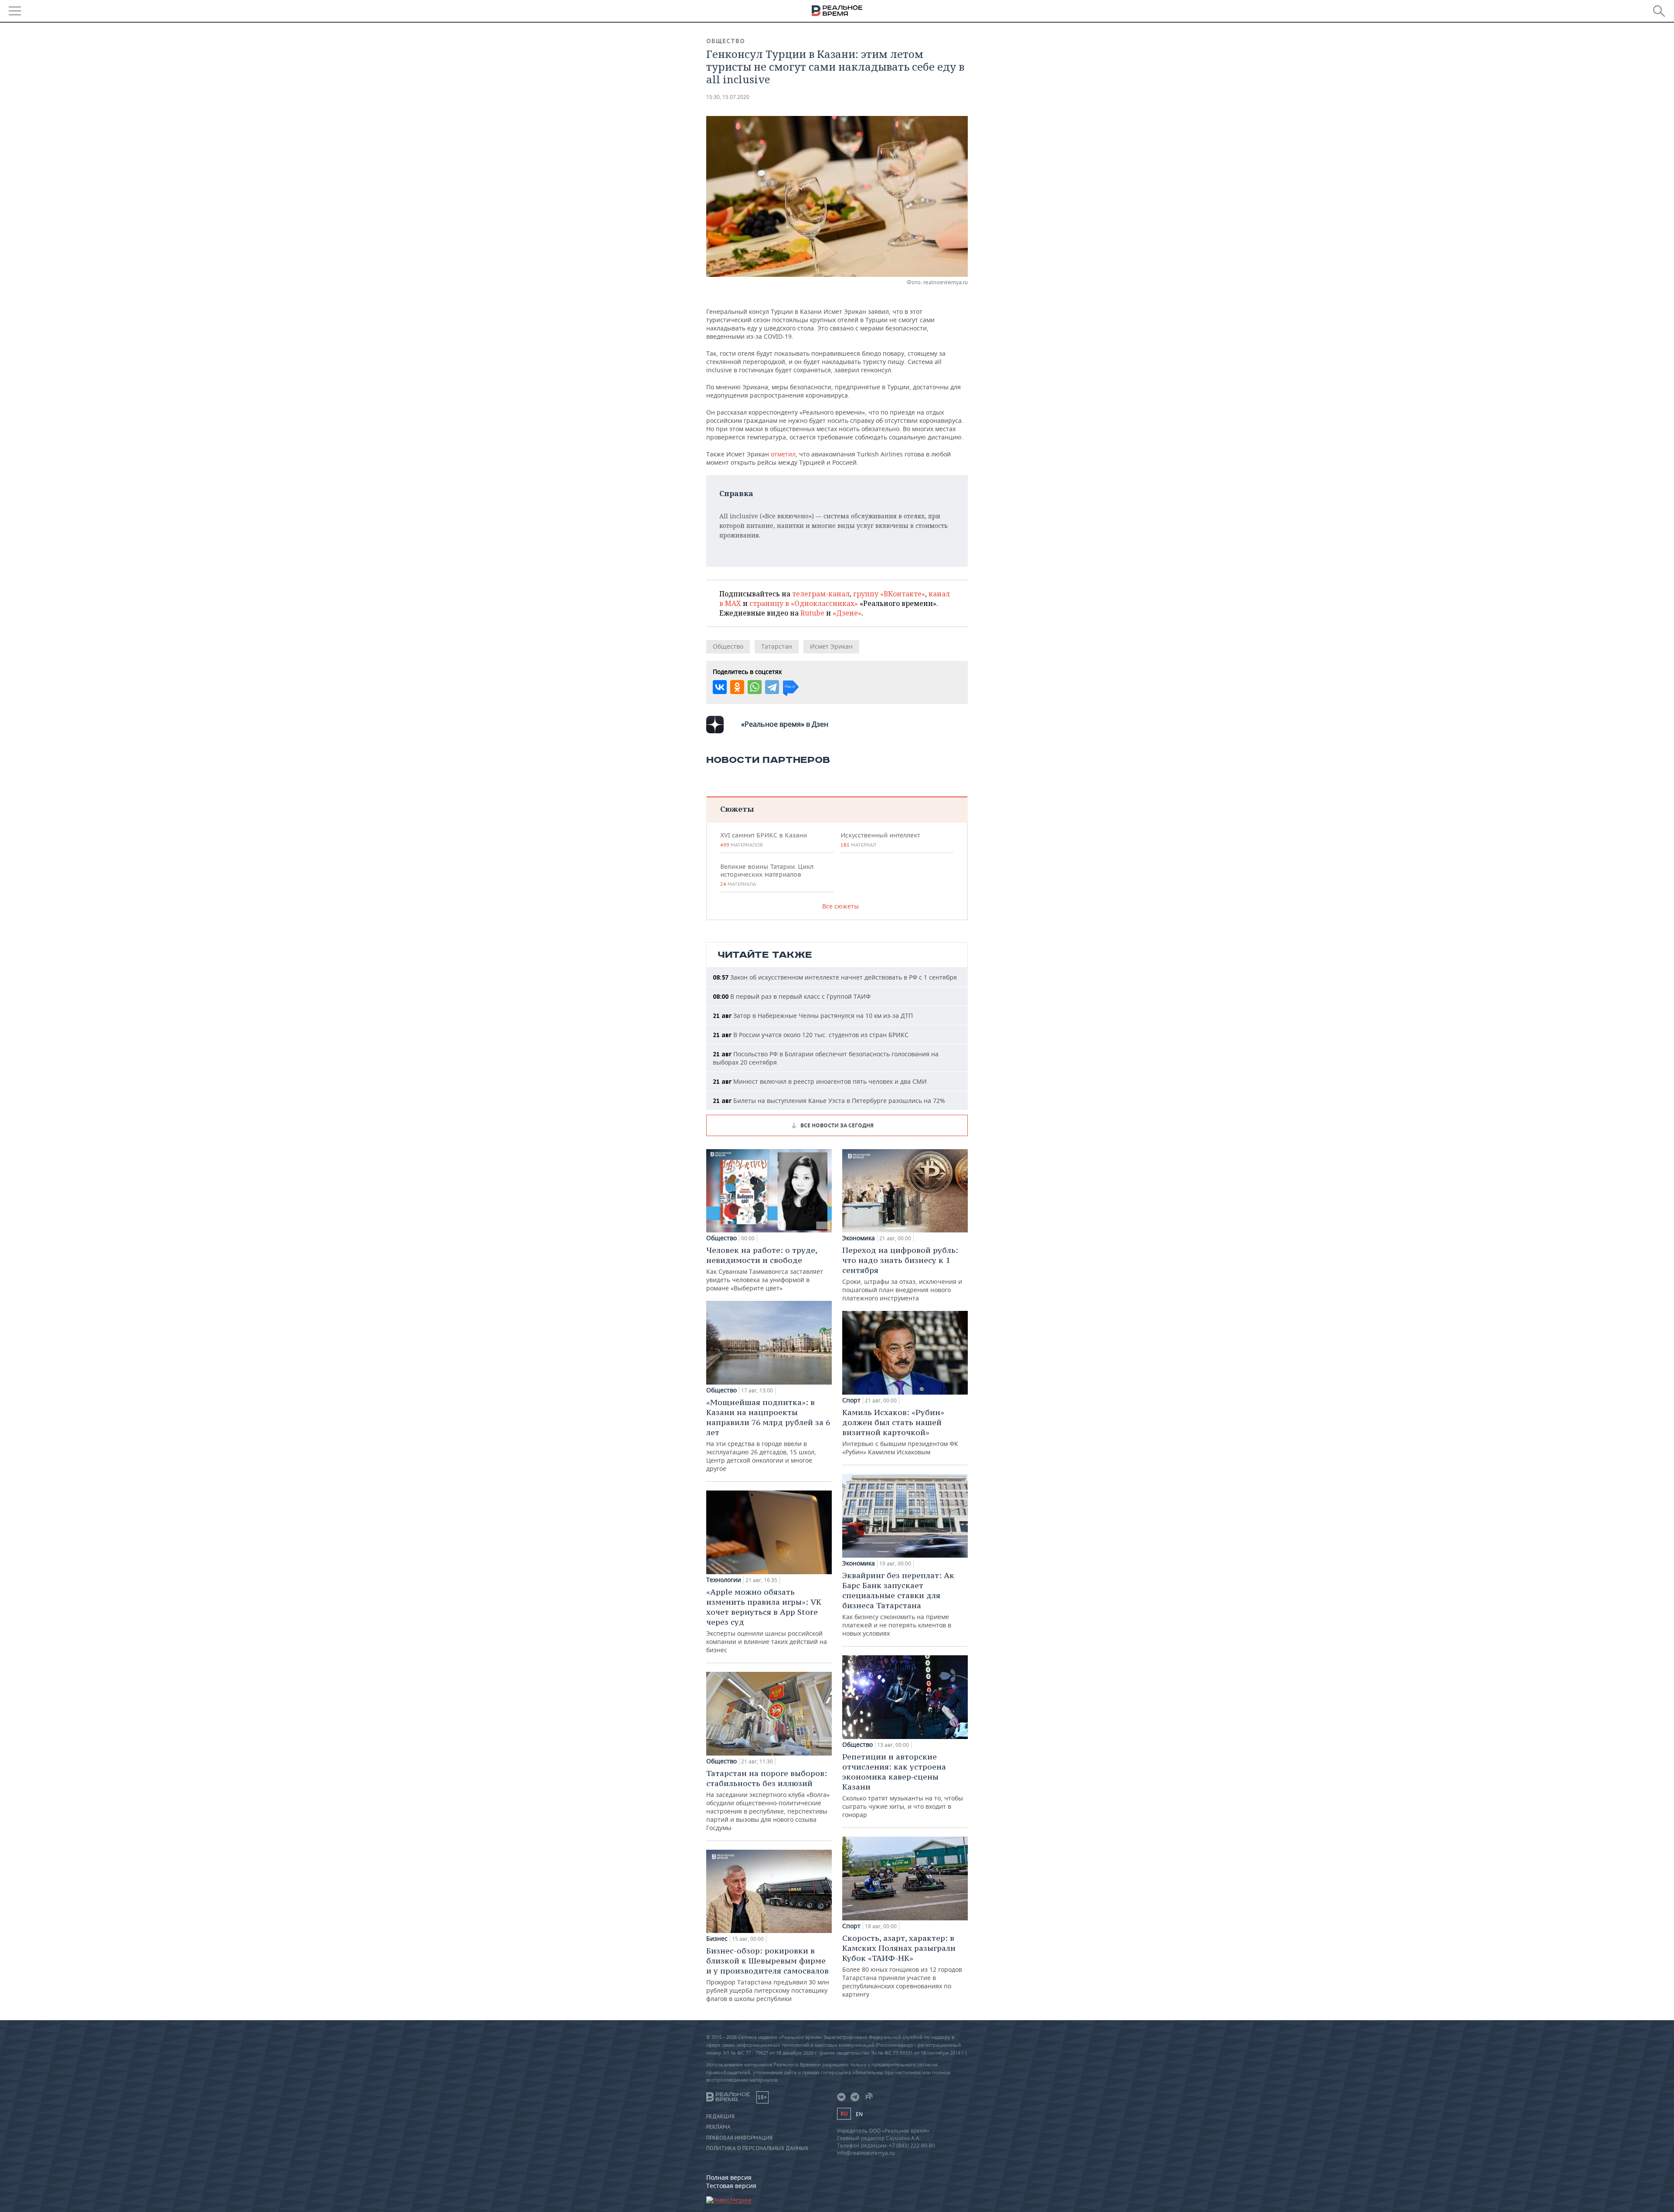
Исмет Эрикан (831, 646)
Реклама (718, 2127)
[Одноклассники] (737, 687)
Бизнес (717, 1939)
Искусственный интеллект (880, 840)
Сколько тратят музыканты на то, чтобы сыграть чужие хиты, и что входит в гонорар (903, 1785)
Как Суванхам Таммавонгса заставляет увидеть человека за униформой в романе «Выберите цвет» (765, 1269)
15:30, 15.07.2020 (728, 97)
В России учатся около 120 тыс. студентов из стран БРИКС (811, 1035)
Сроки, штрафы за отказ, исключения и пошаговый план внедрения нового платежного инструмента (902, 1274)
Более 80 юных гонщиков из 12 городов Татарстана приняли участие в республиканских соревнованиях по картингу (902, 1966)
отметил (783, 454)
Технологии (724, 1580)
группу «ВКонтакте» (889, 594)
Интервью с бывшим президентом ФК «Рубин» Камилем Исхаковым (900, 1432)
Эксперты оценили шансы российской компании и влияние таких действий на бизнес (767, 1620)
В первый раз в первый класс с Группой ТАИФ (792, 996)
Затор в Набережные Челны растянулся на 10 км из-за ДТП (813, 1016)
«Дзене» (847, 613)
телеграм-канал (821, 594)
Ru (844, 2114)
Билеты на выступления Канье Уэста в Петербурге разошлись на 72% (829, 1101)
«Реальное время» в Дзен (785, 724)
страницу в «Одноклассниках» (804, 603)
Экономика (859, 1238)
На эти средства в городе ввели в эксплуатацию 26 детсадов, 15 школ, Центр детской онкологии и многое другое (768, 1435)
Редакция (720, 2117)
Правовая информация (739, 2138)
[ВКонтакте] (720, 687)
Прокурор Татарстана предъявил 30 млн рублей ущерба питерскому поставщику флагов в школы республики (768, 1974)
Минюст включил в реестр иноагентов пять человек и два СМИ (820, 1081)
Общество (726, 41)
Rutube (812, 613)
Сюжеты (737, 809)
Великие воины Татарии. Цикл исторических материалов (767, 875)
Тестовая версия (731, 2186)
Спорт (851, 1400)
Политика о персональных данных (757, 2148)
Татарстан (777, 646)
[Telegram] (772, 687)
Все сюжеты (840, 906)
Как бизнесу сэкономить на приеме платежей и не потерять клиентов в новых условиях (898, 1604)
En (859, 2114)
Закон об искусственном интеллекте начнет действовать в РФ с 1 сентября (835, 977)
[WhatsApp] (755, 687)
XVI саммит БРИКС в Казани (764, 840)
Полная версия (729, 2177)
